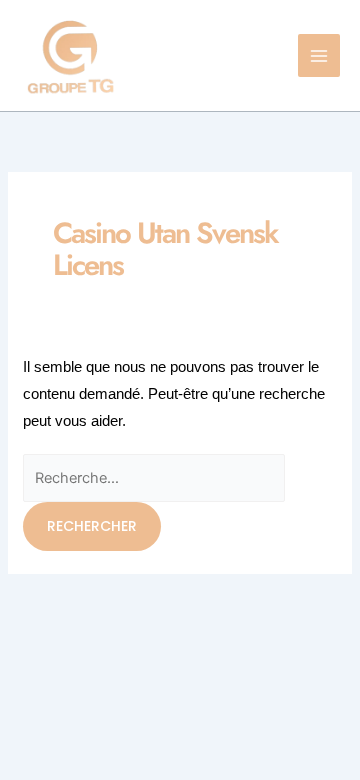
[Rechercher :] (154, 477)
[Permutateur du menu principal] (319, 55)
